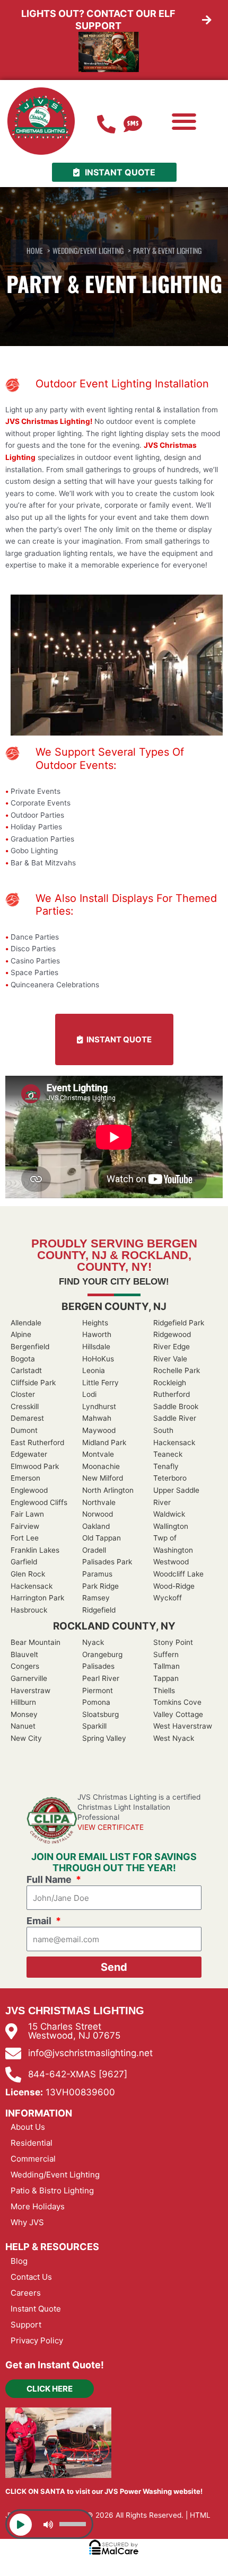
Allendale (26, 1323)
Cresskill (25, 1406)
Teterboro (170, 1478)
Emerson (25, 1478)
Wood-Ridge (174, 1586)
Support (26, 2325)
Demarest (27, 1418)
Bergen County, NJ (114, 1307)
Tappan (166, 1678)
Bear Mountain (36, 1642)
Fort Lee (25, 1538)
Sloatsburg (100, 1714)
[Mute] (48, 2525)
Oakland (96, 1526)
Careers (26, 2293)
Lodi (89, 1394)
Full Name (50, 1879)
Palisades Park (107, 1562)
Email (40, 1921)
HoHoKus (98, 1359)
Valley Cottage (178, 1714)
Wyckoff (168, 1598)
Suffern (166, 1654)
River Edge (172, 1347)
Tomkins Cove (177, 1702)
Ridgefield (99, 1610)
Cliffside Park (33, 1383)
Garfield (24, 1562)
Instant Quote (36, 2309)
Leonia (94, 1370)
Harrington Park (37, 1598)
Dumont (24, 1430)
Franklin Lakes (35, 1550)
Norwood (98, 1514)
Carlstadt (26, 1370)
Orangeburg (102, 1654)
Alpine (21, 1334)
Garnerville (29, 1678)
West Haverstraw (183, 1726)
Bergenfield (30, 1347)
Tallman (166, 1666)
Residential (32, 2143)
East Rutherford (37, 1442)
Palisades (98, 1666)
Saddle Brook (176, 1406)
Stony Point (173, 1642)
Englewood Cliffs (39, 1502)
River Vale (170, 1359)
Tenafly (166, 1466)
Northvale (99, 1502)
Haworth (97, 1334)
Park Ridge (100, 1586)
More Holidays (38, 2206)
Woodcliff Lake (178, 1574)
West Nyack (174, 1738)
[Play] (21, 2525)
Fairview (25, 1526)
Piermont (98, 1690)
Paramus (97, 1574)
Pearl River (101, 1678)
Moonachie (101, 1466)
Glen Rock (28, 1574)
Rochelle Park (177, 1370)
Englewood (29, 1490)
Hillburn (23, 1702)
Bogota (23, 1359)
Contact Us (31, 2277)
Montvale (98, 1454)
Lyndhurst (99, 1406)
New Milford (103, 1478)
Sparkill (94, 1726)
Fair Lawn (27, 1514)
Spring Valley (104, 1738)
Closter (23, 1394)
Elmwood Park (35, 1466)
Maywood (99, 1430)
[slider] (74, 2523)
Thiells (164, 1690)
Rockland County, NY (114, 1626)
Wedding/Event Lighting (55, 2175)
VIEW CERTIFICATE (111, 1827)
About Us (28, 2127)
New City (26, 1738)
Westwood (171, 1562)
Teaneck (168, 1454)
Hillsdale (96, 1347)
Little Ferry (100, 1383)
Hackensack (32, 1586)
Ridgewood (172, 1334)
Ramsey (96, 1598)
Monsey (24, 1714)
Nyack (93, 1642)
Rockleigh (170, 1383)
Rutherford (172, 1394)
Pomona (96, 1702)
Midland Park (104, 1442)
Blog (19, 2261)
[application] (49, 2524)
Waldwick (169, 1514)
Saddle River (175, 1418)
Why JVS (27, 2222)
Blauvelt (24, 1654)
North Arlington (108, 1490)
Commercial (33, 2159)
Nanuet (23, 1726)
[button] (184, 122)
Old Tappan (102, 1538)
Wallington (171, 1526)
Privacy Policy (37, 2340)
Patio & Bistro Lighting (52, 2190)
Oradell (94, 1550)
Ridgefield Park (179, 1323)
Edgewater (29, 1454)
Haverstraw (30, 1690)
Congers (25, 1666)
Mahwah (97, 1418)
